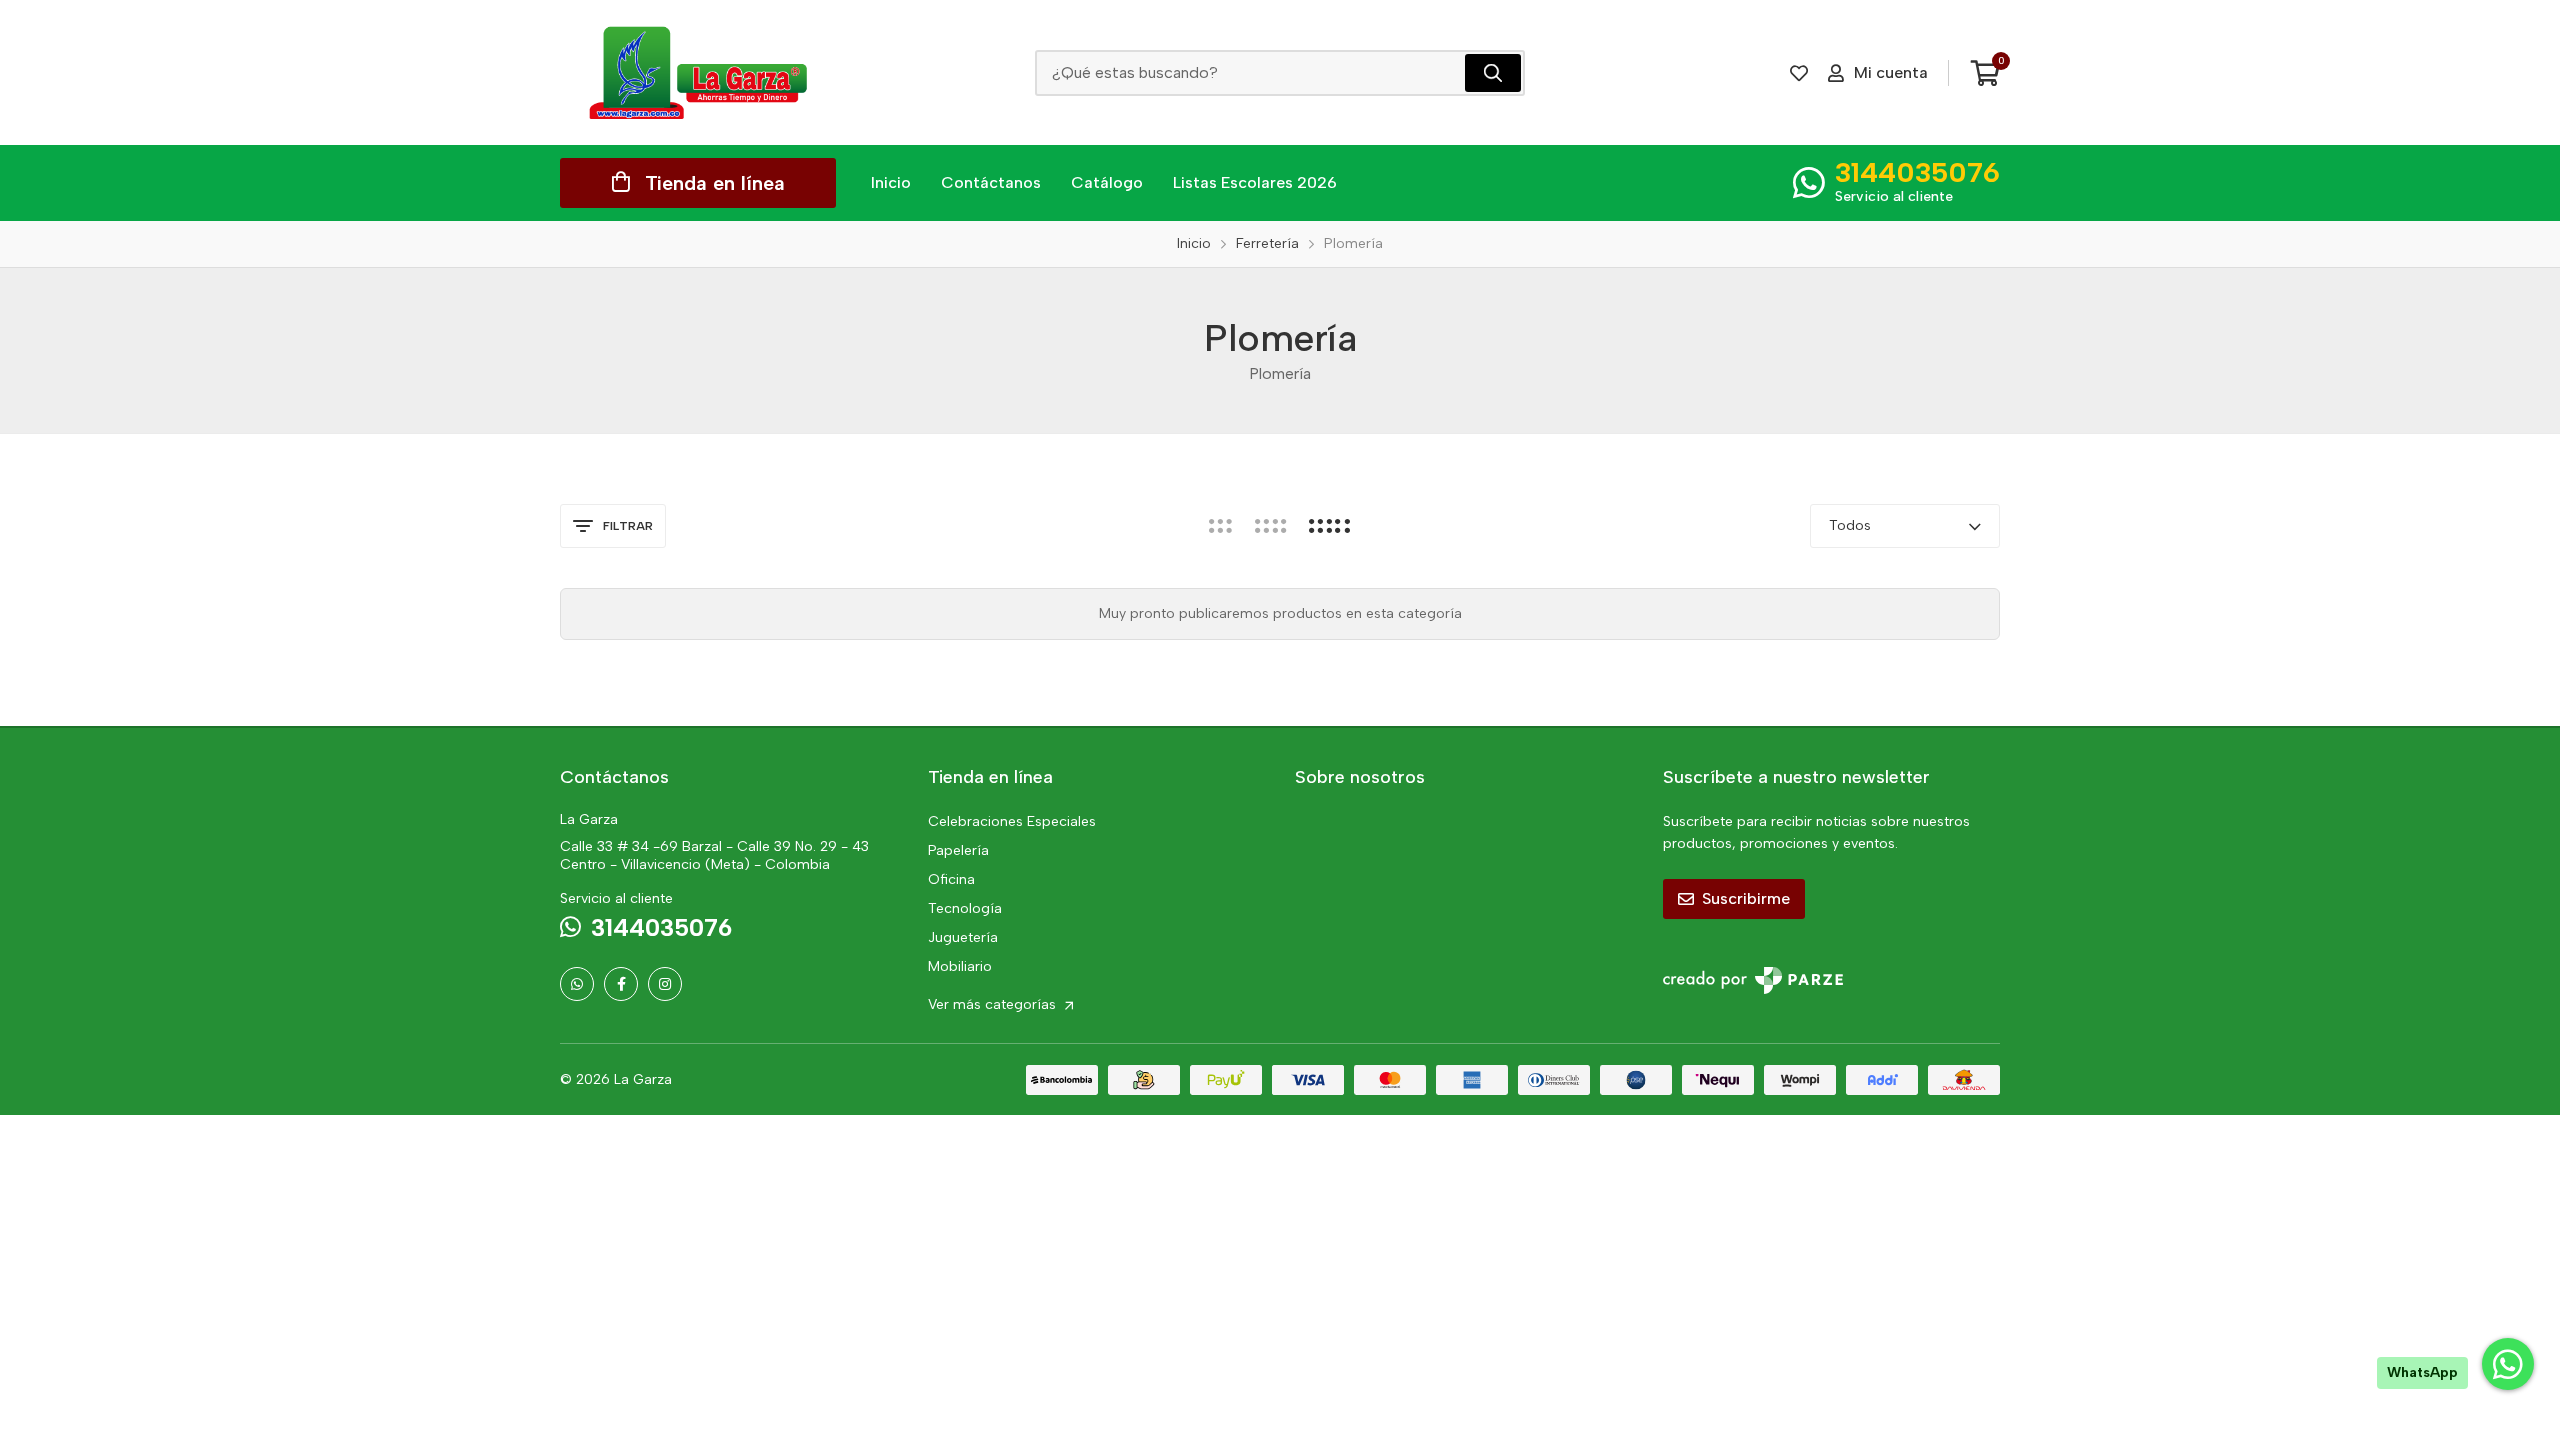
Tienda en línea (715, 183)
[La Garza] (698, 72)
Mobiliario (960, 966)
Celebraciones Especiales (1012, 821)
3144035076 (1917, 172)
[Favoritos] (1799, 73)
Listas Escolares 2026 (1255, 182)
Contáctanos (991, 182)
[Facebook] (621, 984)
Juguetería (963, 937)
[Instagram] (665, 984)
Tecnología (965, 908)
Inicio (891, 182)
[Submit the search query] (1493, 73)
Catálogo (1107, 182)
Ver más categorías (994, 1004)
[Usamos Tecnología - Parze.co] (1753, 980)
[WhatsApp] (577, 984)
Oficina (951, 879)
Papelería (958, 850)
